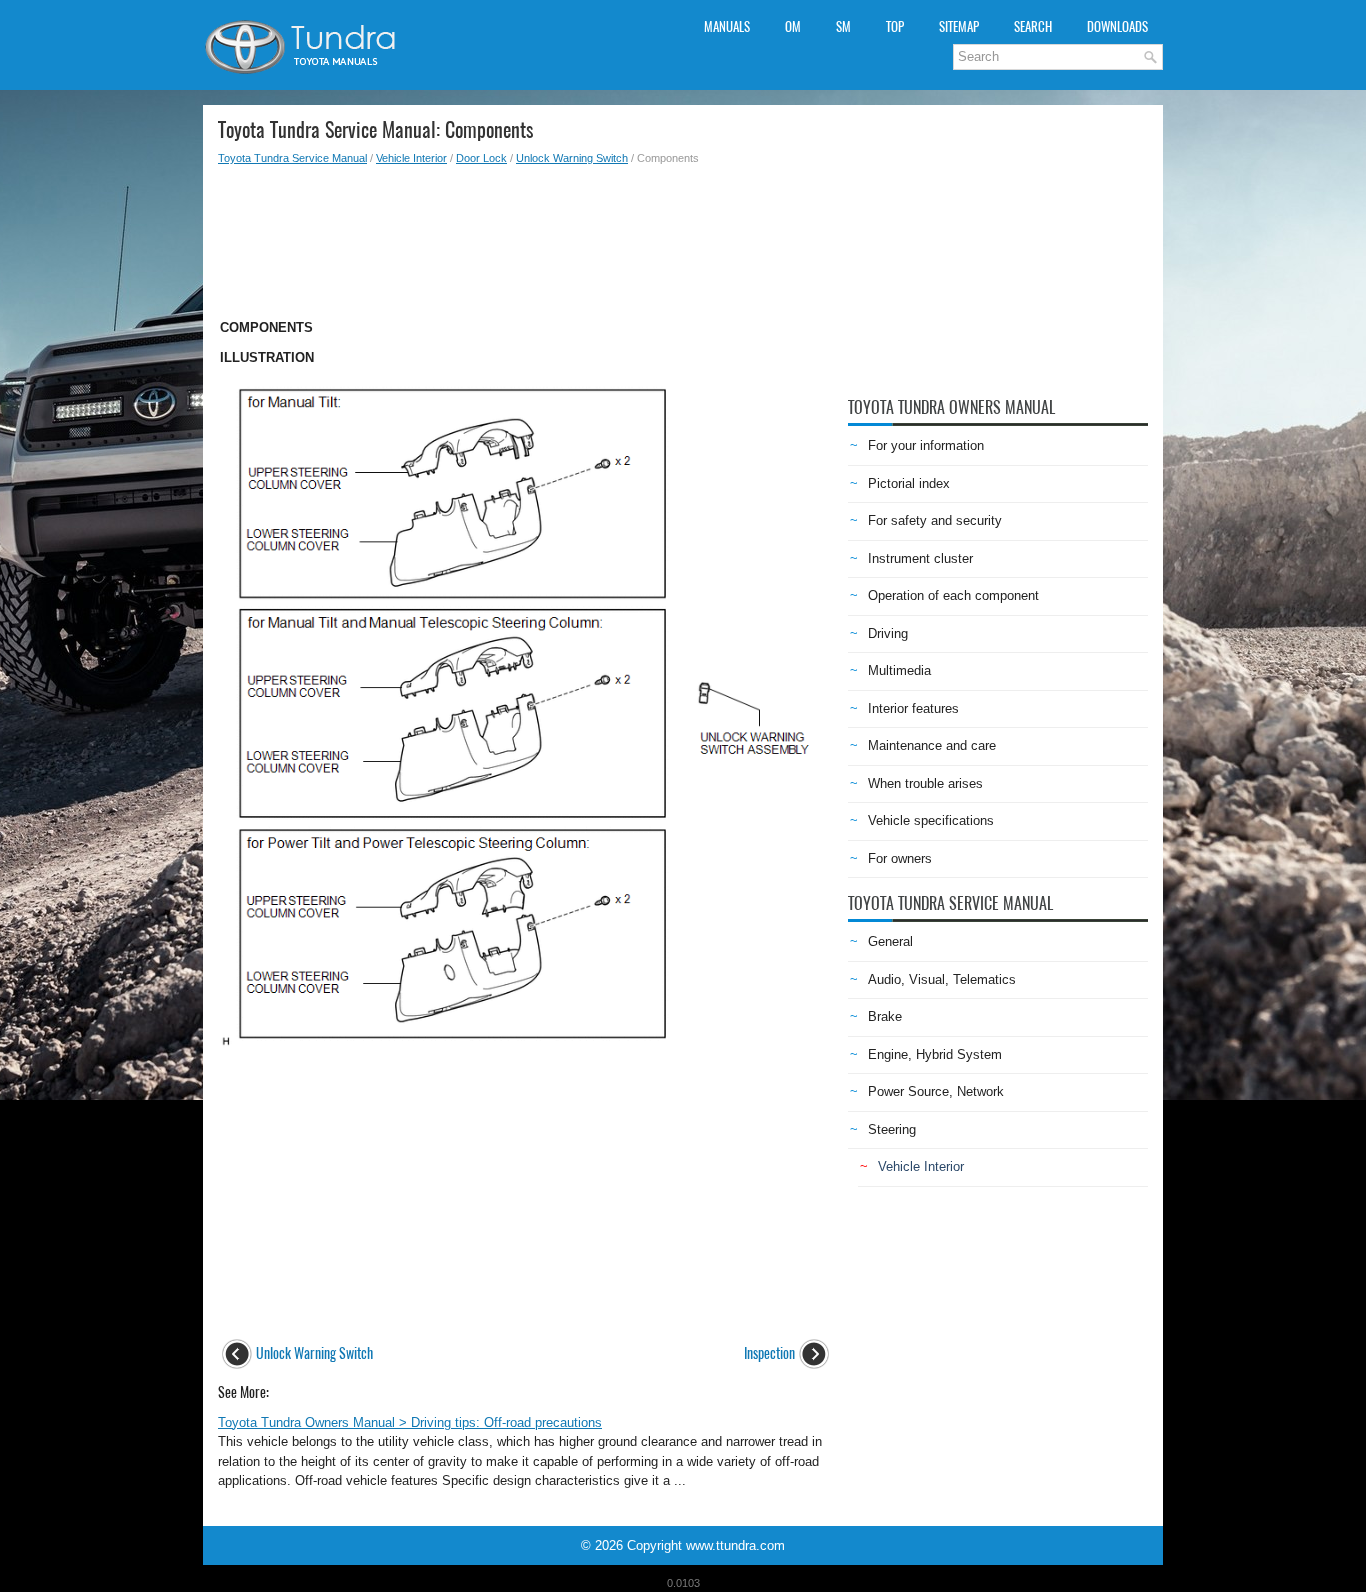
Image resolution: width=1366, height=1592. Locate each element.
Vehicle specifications (931, 820)
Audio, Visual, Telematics (942, 979)
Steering (892, 1129)
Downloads (1117, 26)
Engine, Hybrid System (935, 1054)
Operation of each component (953, 595)
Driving (888, 633)
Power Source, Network (936, 1091)
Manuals (727, 26)
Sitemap (959, 26)
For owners (900, 858)
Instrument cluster (920, 558)
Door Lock (481, 158)
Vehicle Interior (411, 158)
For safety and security (935, 520)
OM (793, 26)
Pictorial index (909, 483)
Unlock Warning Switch (572, 158)
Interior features (913, 708)
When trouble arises (925, 783)
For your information (926, 445)
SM (843, 26)
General (890, 941)
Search (1033, 26)
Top (895, 26)
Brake (885, 1016)
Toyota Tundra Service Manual (292, 158)
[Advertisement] (525, 236)
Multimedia (899, 670)
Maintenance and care (932, 745)
